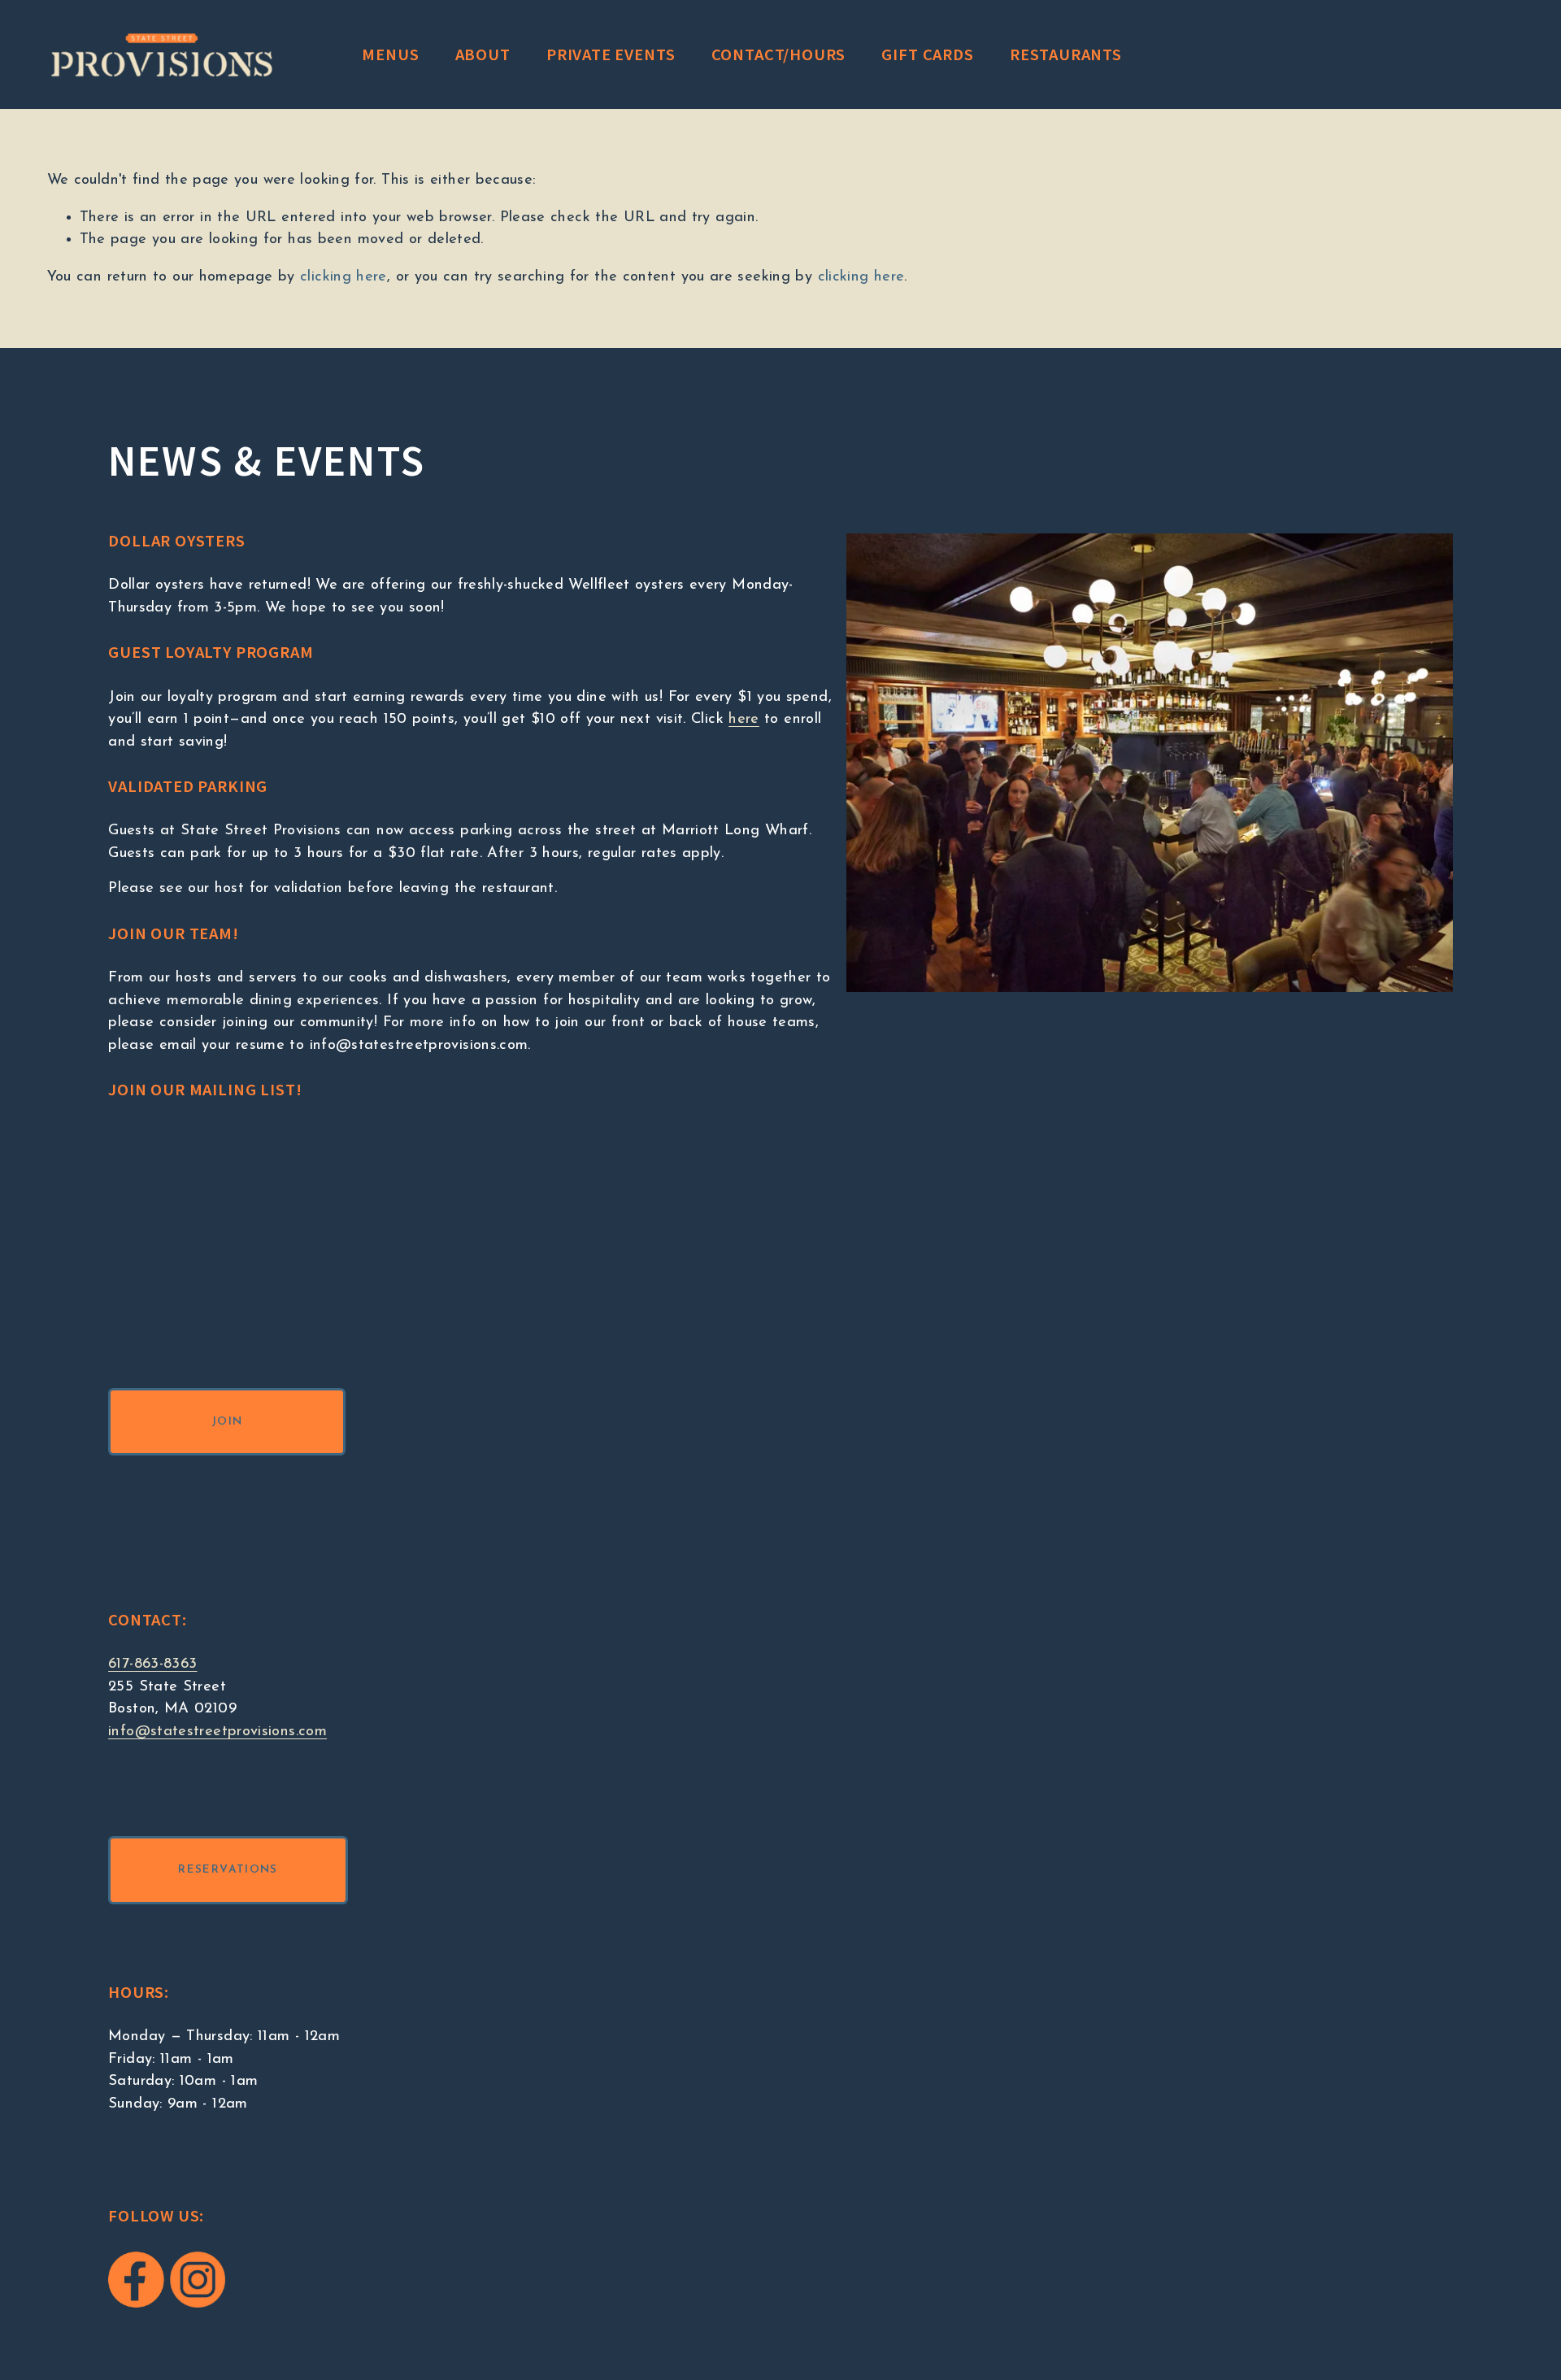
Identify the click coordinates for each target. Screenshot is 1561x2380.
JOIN (227, 1422)
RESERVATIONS (228, 1870)
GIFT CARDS (927, 54)
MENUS (390, 54)
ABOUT (483, 54)
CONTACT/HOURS (779, 54)
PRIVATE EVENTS (611, 54)
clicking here (344, 277)
